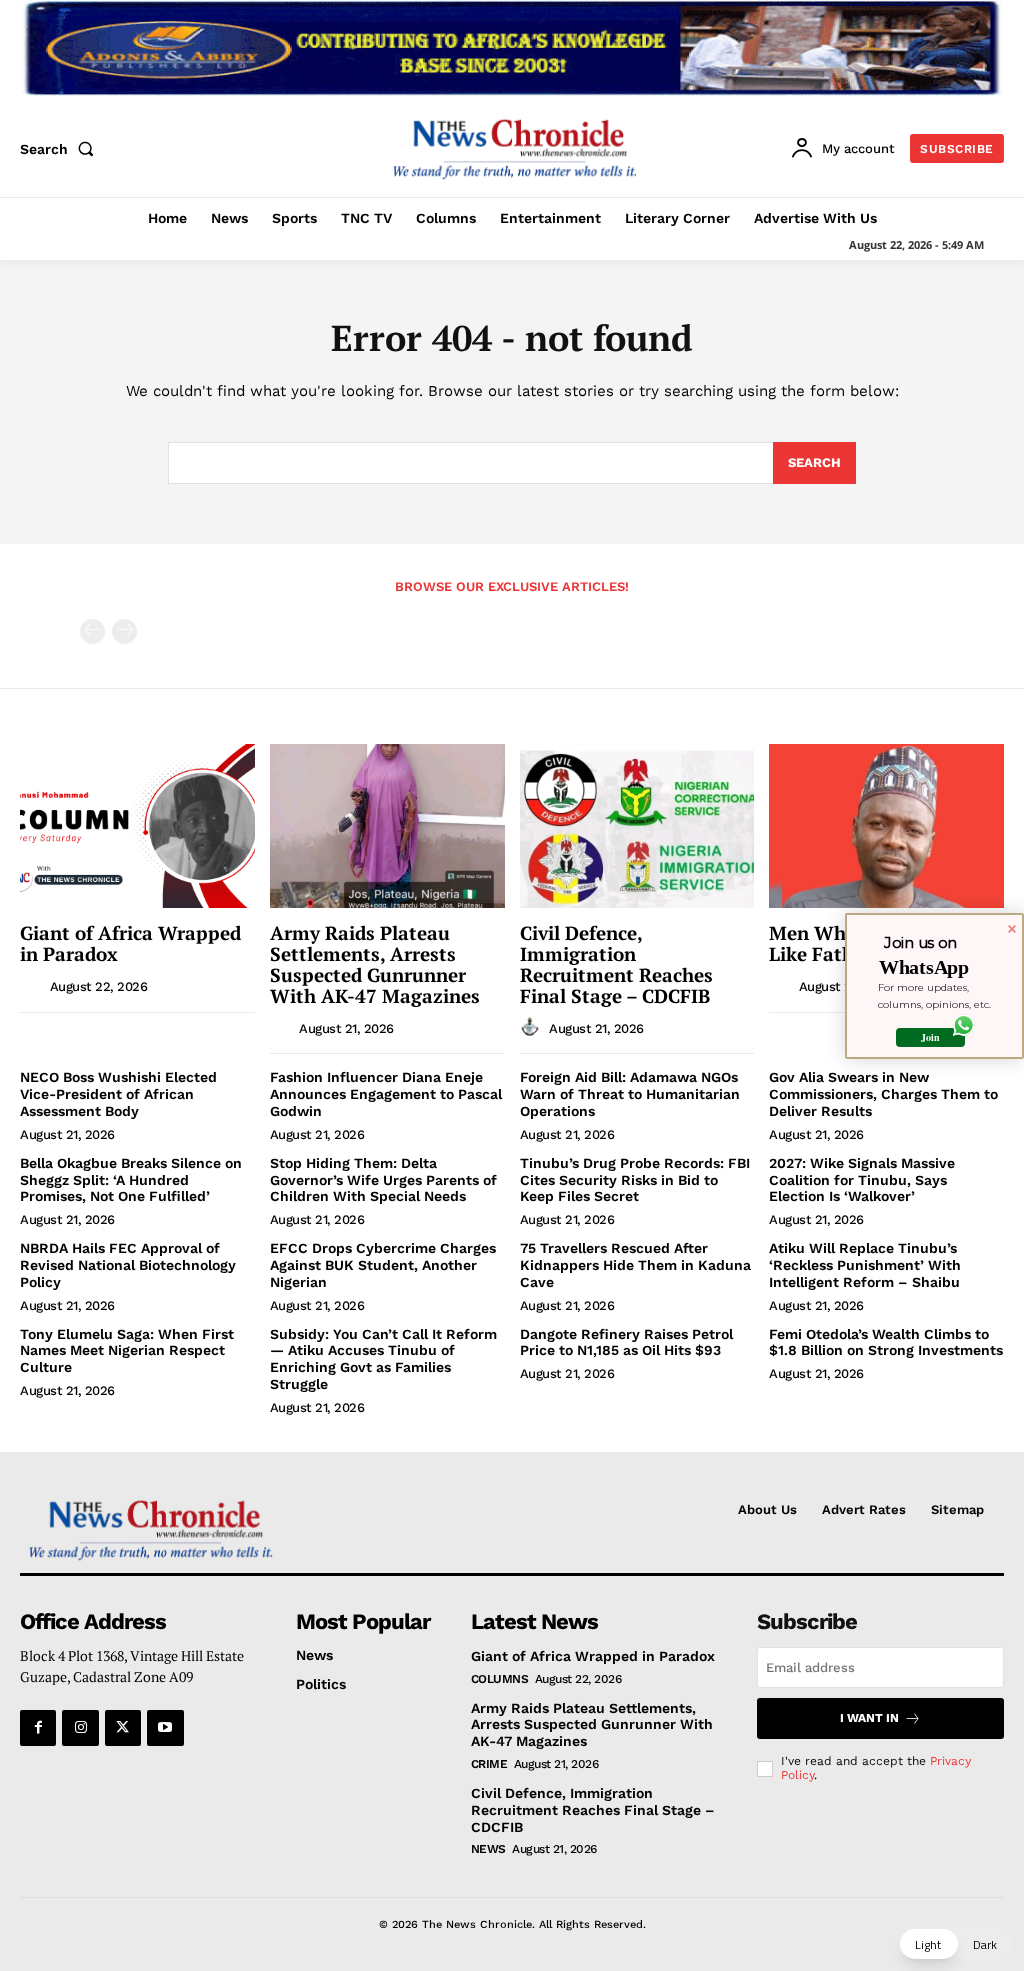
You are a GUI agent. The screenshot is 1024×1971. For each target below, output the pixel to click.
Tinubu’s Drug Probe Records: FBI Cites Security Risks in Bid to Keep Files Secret (635, 1180)
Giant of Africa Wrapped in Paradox (130, 943)
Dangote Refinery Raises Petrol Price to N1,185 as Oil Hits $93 (626, 1342)
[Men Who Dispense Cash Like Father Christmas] (886, 826)
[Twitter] (123, 1728)
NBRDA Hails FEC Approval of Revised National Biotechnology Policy (128, 1265)
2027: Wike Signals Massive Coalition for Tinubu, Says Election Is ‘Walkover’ (862, 1180)
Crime (489, 1764)
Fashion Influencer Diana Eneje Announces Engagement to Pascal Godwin (386, 1094)
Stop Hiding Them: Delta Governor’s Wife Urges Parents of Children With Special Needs (383, 1180)
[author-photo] (33, 986)
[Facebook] (38, 1728)
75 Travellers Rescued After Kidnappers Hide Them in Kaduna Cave (635, 1265)
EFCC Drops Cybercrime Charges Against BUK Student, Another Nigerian (383, 1265)
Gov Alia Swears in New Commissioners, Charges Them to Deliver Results (883, 1094)
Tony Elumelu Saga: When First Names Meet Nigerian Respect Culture (127, 1351)
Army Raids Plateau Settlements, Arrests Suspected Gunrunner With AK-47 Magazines (375, 964)
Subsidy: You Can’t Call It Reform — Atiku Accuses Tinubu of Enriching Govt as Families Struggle (383, 1359)
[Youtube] (165, 1728)
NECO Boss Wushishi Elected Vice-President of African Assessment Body (118, 1094)
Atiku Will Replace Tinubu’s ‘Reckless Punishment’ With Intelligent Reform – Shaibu (865, 1265)
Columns (500, 1679)
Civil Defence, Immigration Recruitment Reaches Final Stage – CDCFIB (616, 964)
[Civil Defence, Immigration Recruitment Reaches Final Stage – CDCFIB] (637, 826)
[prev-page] (92, 631)
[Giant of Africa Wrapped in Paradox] (137, 826)
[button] (61, 149)
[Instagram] (80, 1728)
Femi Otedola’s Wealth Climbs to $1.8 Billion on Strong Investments (886, 1342)
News (488, 1849)
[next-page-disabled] (124, 631)
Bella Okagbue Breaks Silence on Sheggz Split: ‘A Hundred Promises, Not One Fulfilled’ (131, 1180)
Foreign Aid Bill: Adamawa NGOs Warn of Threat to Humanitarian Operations (630, 1094)
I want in (869, 1718)
